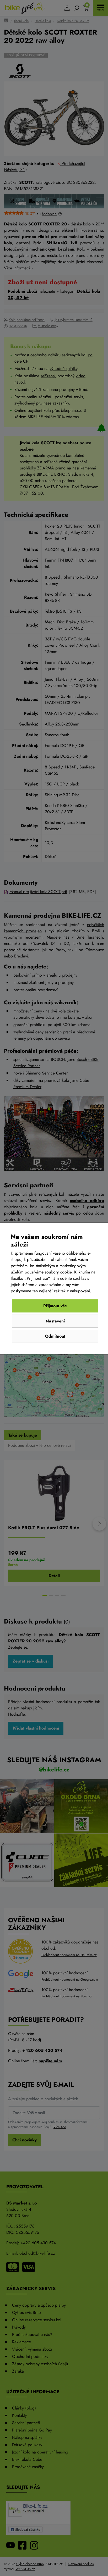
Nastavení (55, 1321)
